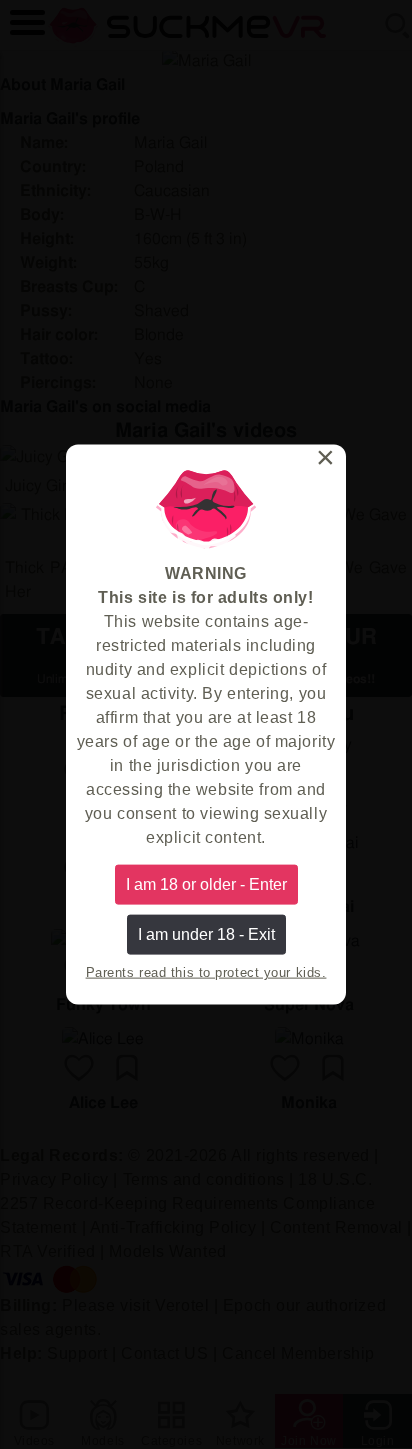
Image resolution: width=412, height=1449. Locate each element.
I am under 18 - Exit (206, 934)
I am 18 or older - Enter (206, 883)
